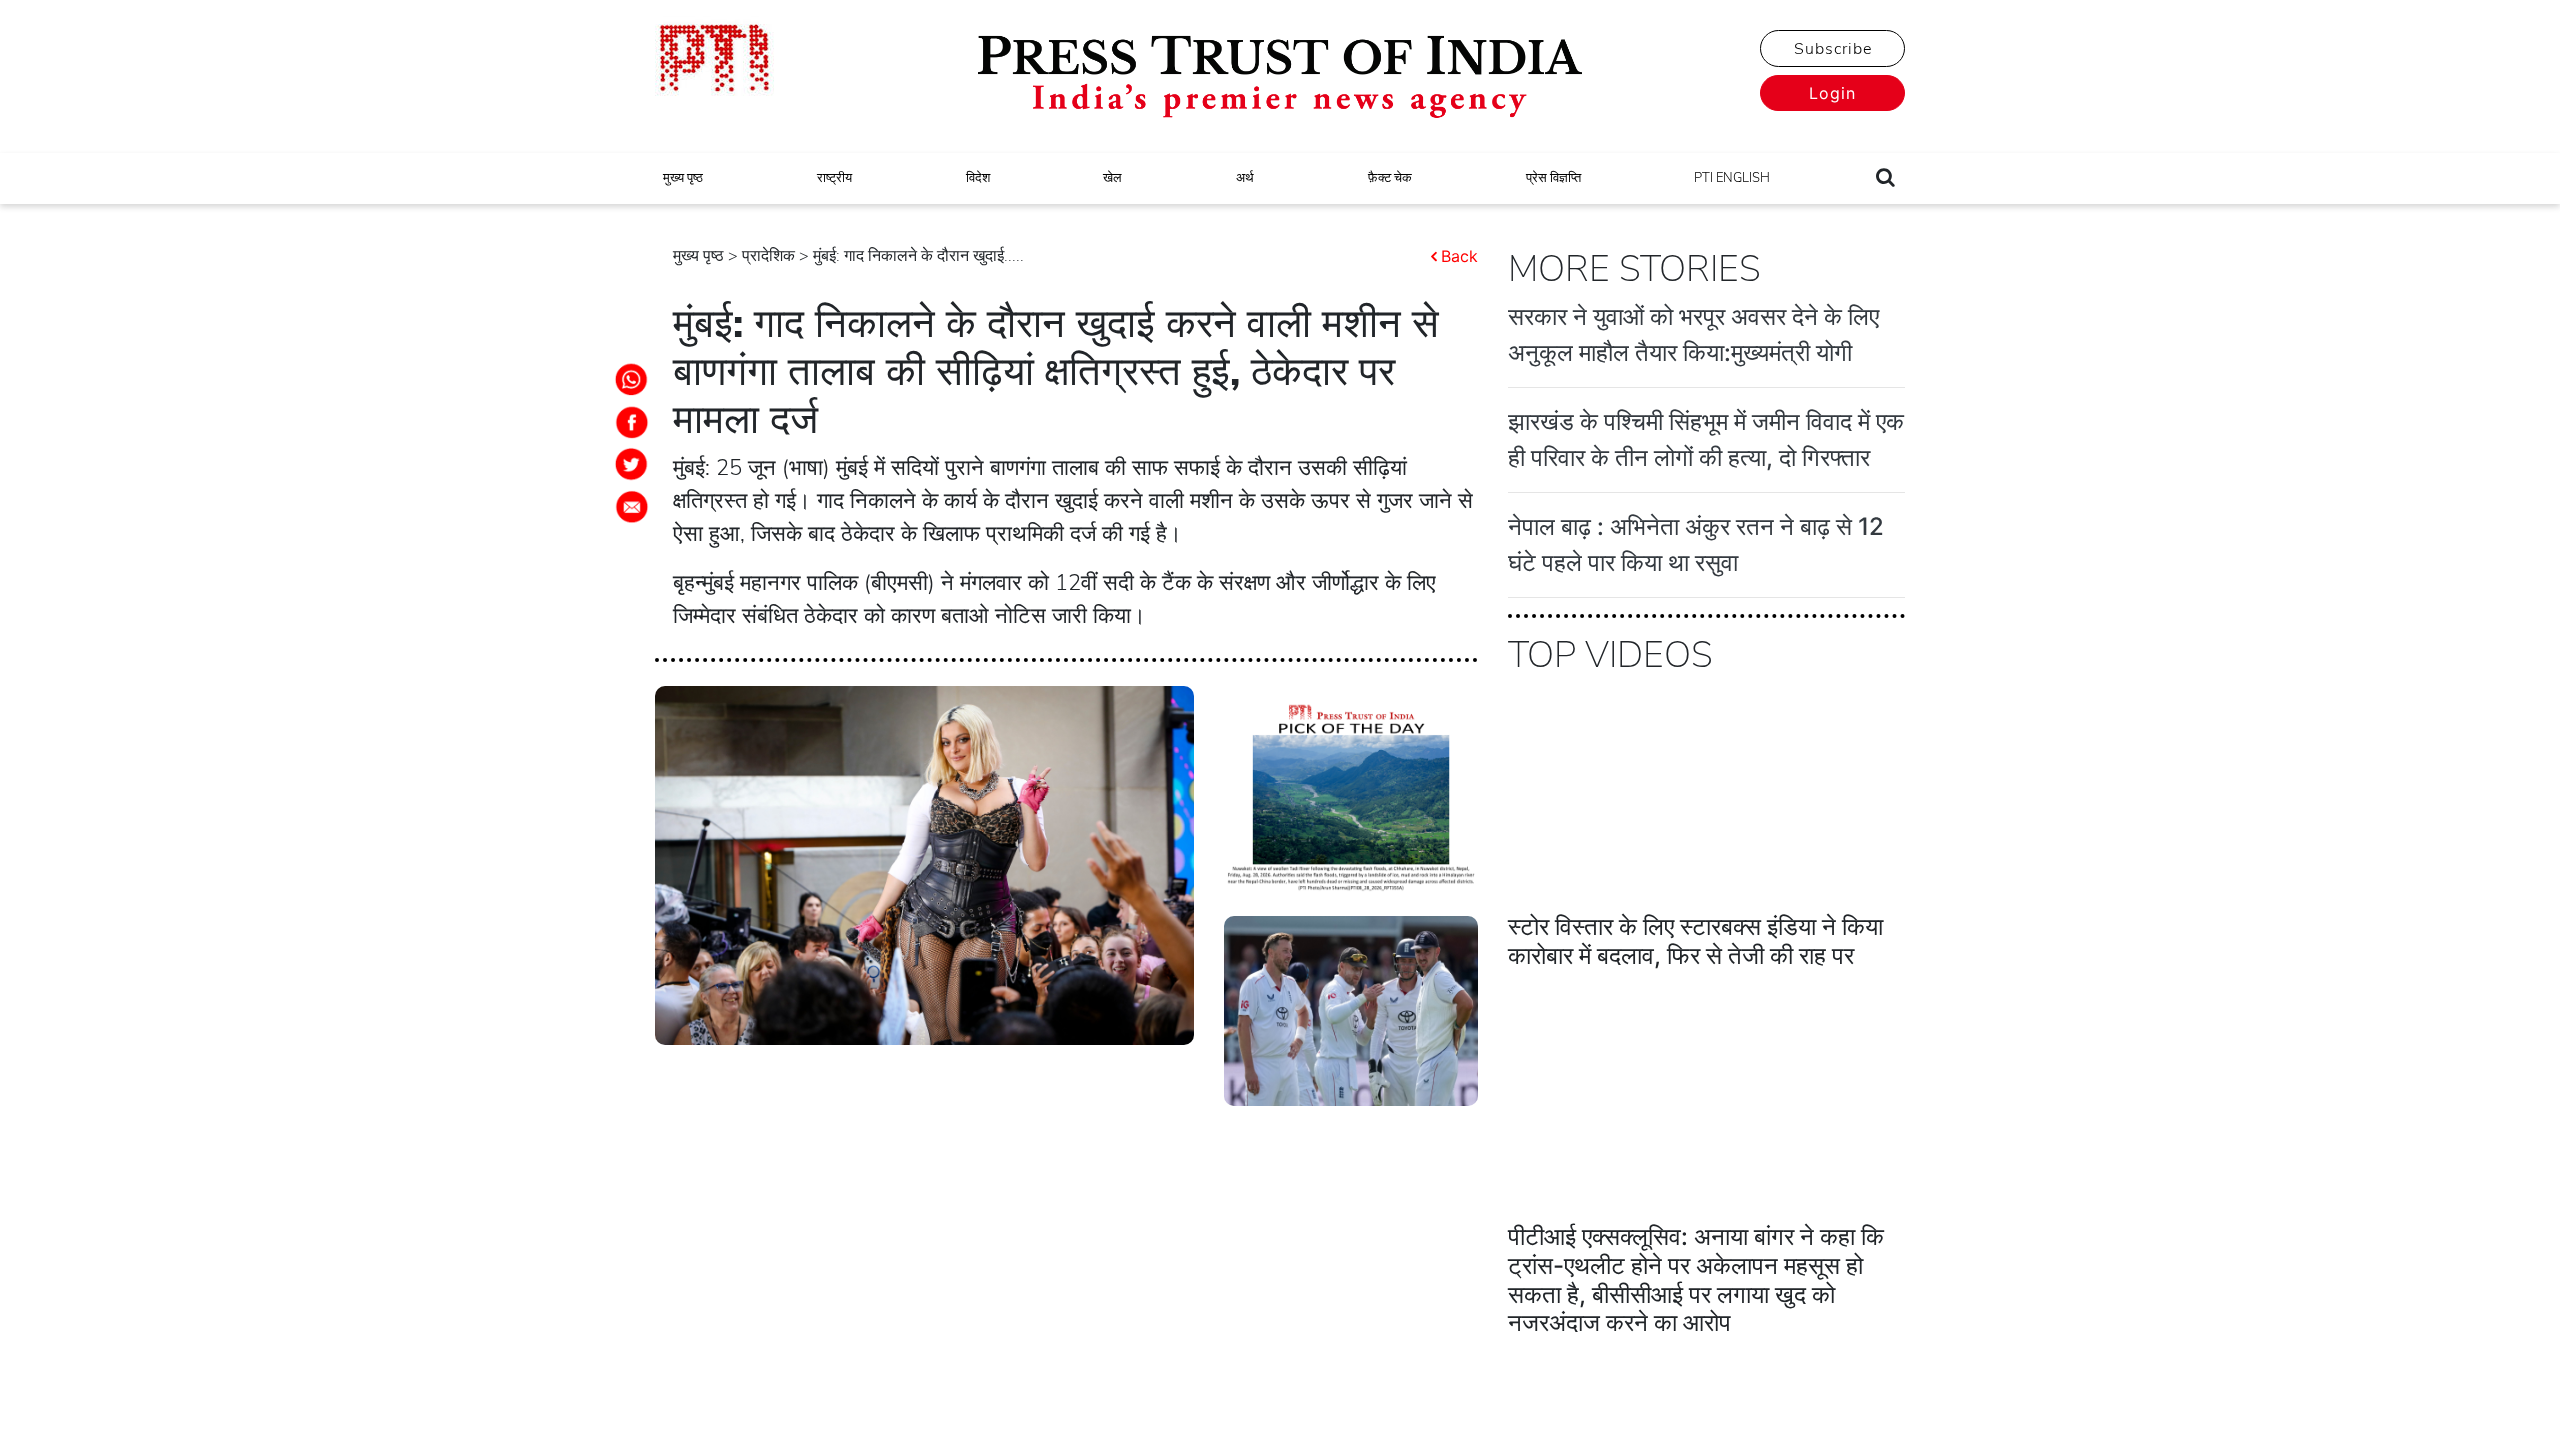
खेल (1112, 178)
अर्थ (1245, 178)
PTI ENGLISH (1732, 178)
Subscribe (1833, 49)
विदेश (978, 178)
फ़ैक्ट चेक (1390, 178)
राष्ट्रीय (834, 178)
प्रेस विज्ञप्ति (1553, 178)
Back (1459, 256)
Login (1832, 93)
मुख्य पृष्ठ (683, 178)
